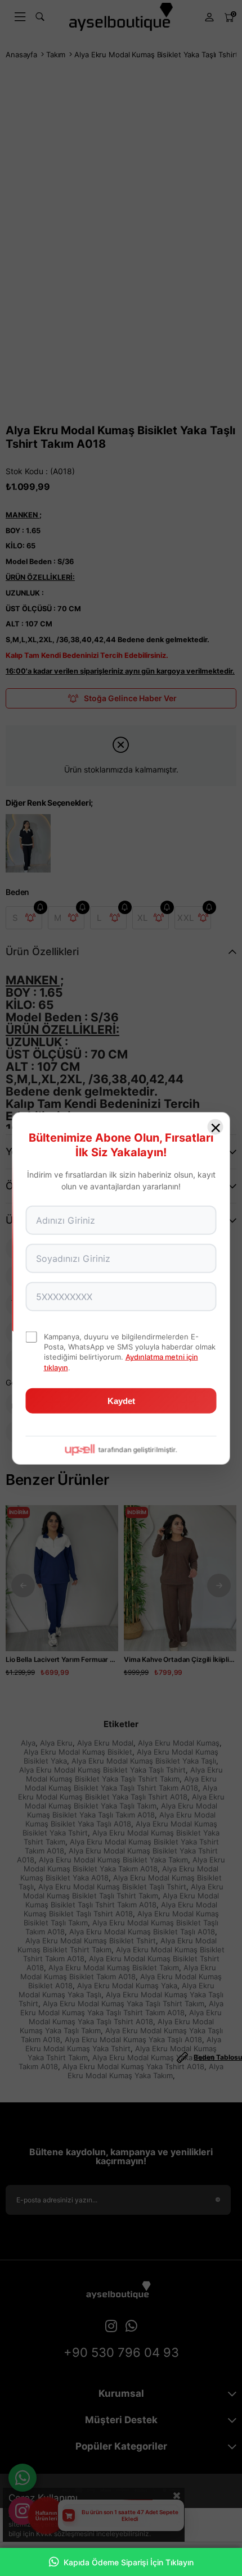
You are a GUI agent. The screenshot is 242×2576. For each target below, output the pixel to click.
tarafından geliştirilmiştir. (137, 1449)
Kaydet (121, 1400)
